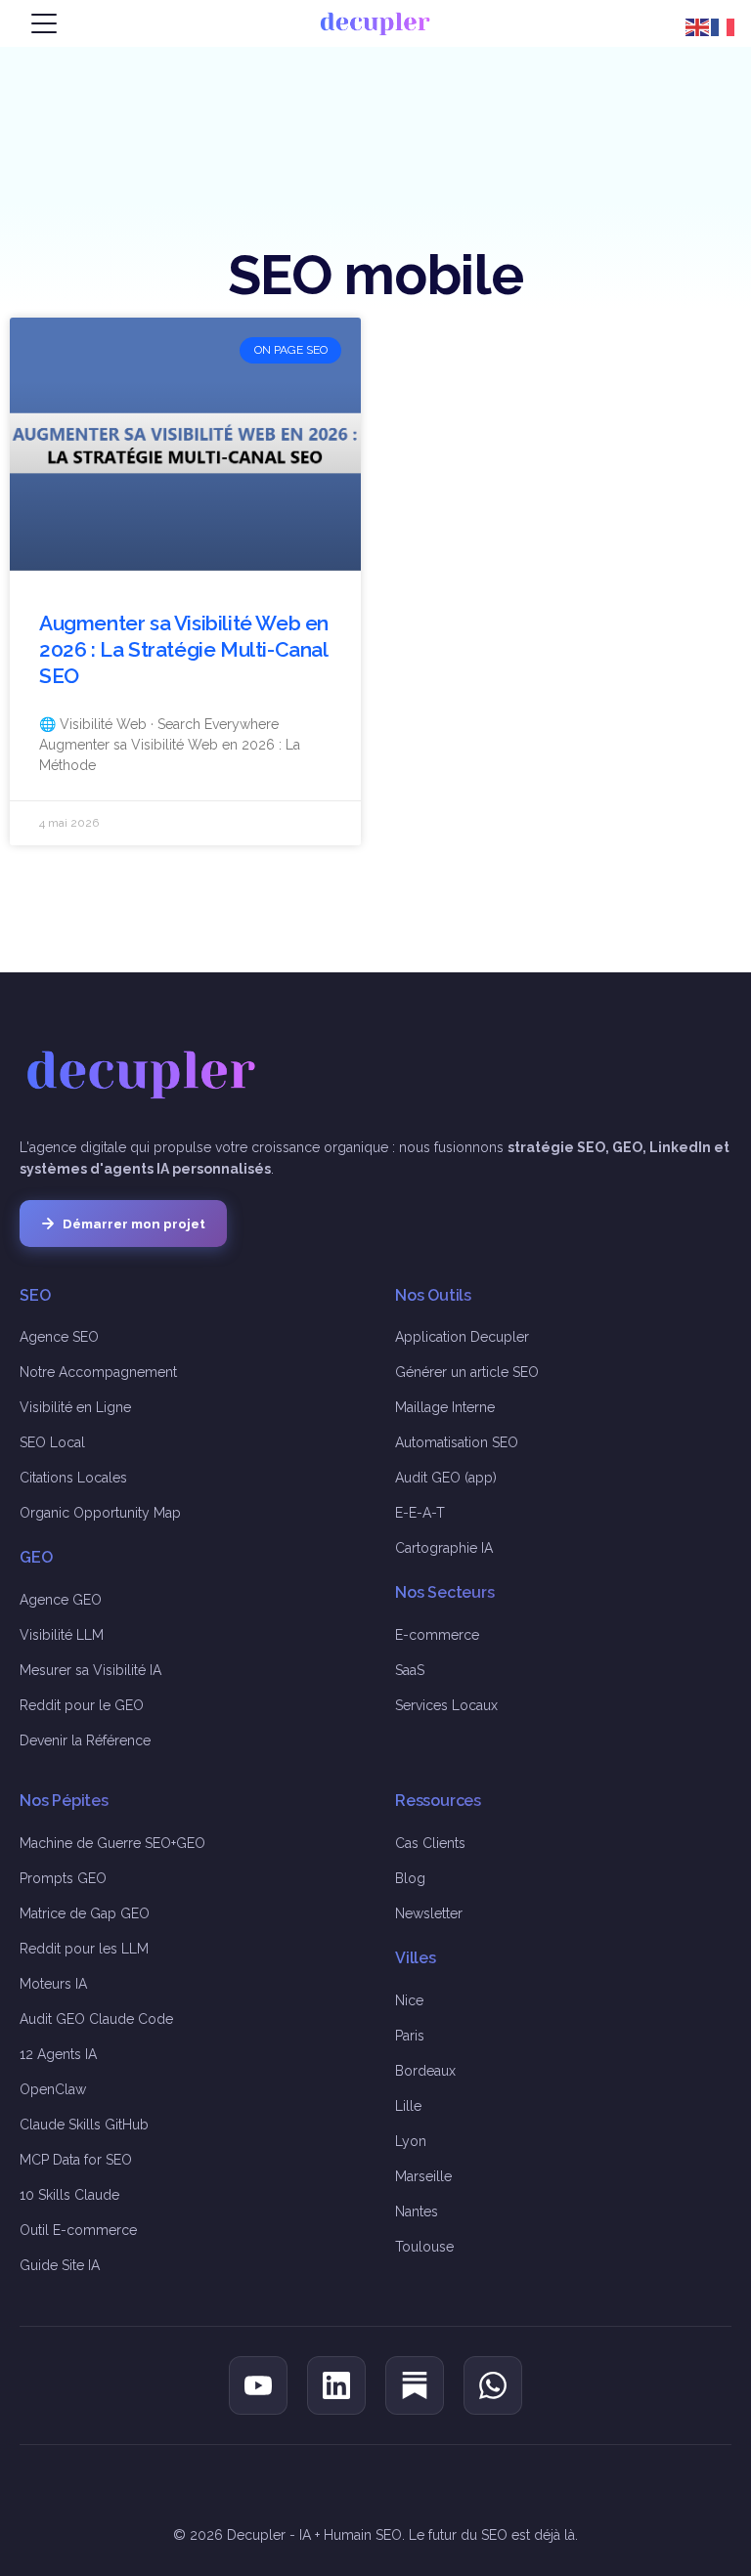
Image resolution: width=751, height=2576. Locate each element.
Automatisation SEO (457, 1442)
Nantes (417, 2211)
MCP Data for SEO (76, 2160)
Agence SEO (59, 1337)
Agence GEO (61, 1600)
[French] (724, 26)
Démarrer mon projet (134, 1224)
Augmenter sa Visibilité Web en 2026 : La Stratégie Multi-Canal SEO (184, 650)
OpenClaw (53, 2089)
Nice (409, 2000)
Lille (408, 2106)
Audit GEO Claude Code (96, 2019)
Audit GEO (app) (446, 1478)
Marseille (423, 2176)
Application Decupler (462, 1337)
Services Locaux (446, 1705)
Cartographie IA (444, 1548)
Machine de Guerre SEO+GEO (112, 1843)
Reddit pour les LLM (84, 1949)
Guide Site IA (60, 2265)
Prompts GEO (63, 1878)
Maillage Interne (445, 1407)
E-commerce (437, 1635)
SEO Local (52, 1442)
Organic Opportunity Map (100, 1513)
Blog (410, 1878)
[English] (698, 26)
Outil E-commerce (78, 2230)
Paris (410, 2036)
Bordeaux (425, 2071)
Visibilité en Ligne (75, 1407)
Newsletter (429, 1913)
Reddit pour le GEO (82, 1705)
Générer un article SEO (467, 1372)
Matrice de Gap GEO (85, 1913)
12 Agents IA (58, 2054)
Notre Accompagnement (98, 1372)
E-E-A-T (420, 1513)
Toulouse (424, 2247)
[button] (44, 23)
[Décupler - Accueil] (375, 23)
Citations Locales (73, 1478)
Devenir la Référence (85, 1740)
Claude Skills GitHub (84, 2125)
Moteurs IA (53, 1984)
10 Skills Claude (69, 2195)
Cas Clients (430, 1843)
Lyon (411, 2141)
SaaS (410, 1670)
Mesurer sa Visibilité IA (90, 1670)
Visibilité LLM (62, 1635)
